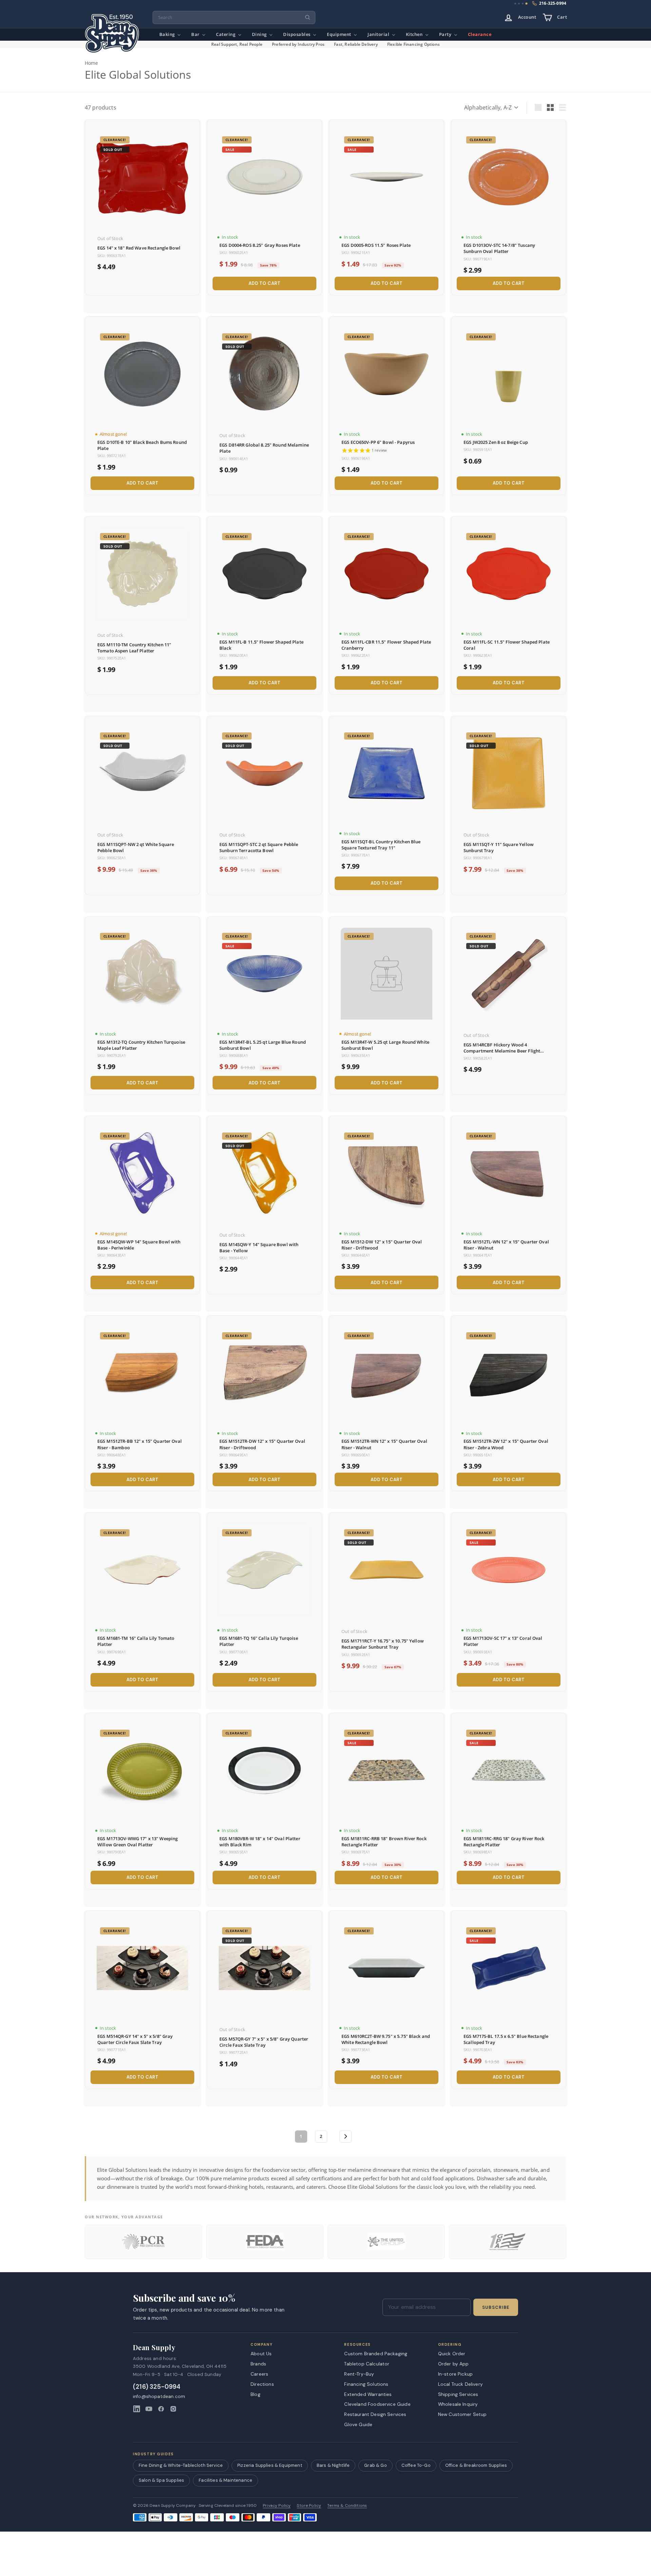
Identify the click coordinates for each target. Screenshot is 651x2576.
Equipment (340, 34)
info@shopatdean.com (159, 2396)
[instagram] (173, 2409)
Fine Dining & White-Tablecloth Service (181, 2465)
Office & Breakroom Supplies (476, 2465)
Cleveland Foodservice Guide (377, 2404)
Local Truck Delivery (460, 2384)
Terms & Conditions (347, 2506)
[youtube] (149, 2409)
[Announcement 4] (526, 4)
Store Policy (309, 2506)
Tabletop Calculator (367, 2364)
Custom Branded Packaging (376, 2354)
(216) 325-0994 (157, 2387)
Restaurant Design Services (375, 2414)
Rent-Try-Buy (359, 2374)
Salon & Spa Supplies (161, 2480)
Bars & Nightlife (333, 2465)
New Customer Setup (462, 2414)
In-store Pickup (455, 2374)
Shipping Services (458, 2394)
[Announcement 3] (523, 4)
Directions (262, 2384)
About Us (261, 2354)
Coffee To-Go (416, 2465)
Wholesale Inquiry (458, 2404)
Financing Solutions (366, 2384)
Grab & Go (375, 2465)
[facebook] (161, 2409)
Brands (258, 2364)
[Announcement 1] (515, 4)
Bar (196, 34)
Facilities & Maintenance (225, 2480)
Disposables (297, 34)
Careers (259, 2374)
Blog (255, 2394)
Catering (226, 34)
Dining (260, 34)
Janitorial (379, 34)
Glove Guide (358, 2424)
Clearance (480, 34)
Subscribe (496, 2307)
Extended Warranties (368, 2394)
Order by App (453, 2364)
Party (446, 34)
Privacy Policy (277, 2506)
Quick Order (452, 2354)
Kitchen (415, 34)
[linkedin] (137, 2409)
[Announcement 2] (519, 4)
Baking (168, 34)
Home (92, 63)
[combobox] (234, 17)
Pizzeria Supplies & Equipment (270, 2465)
